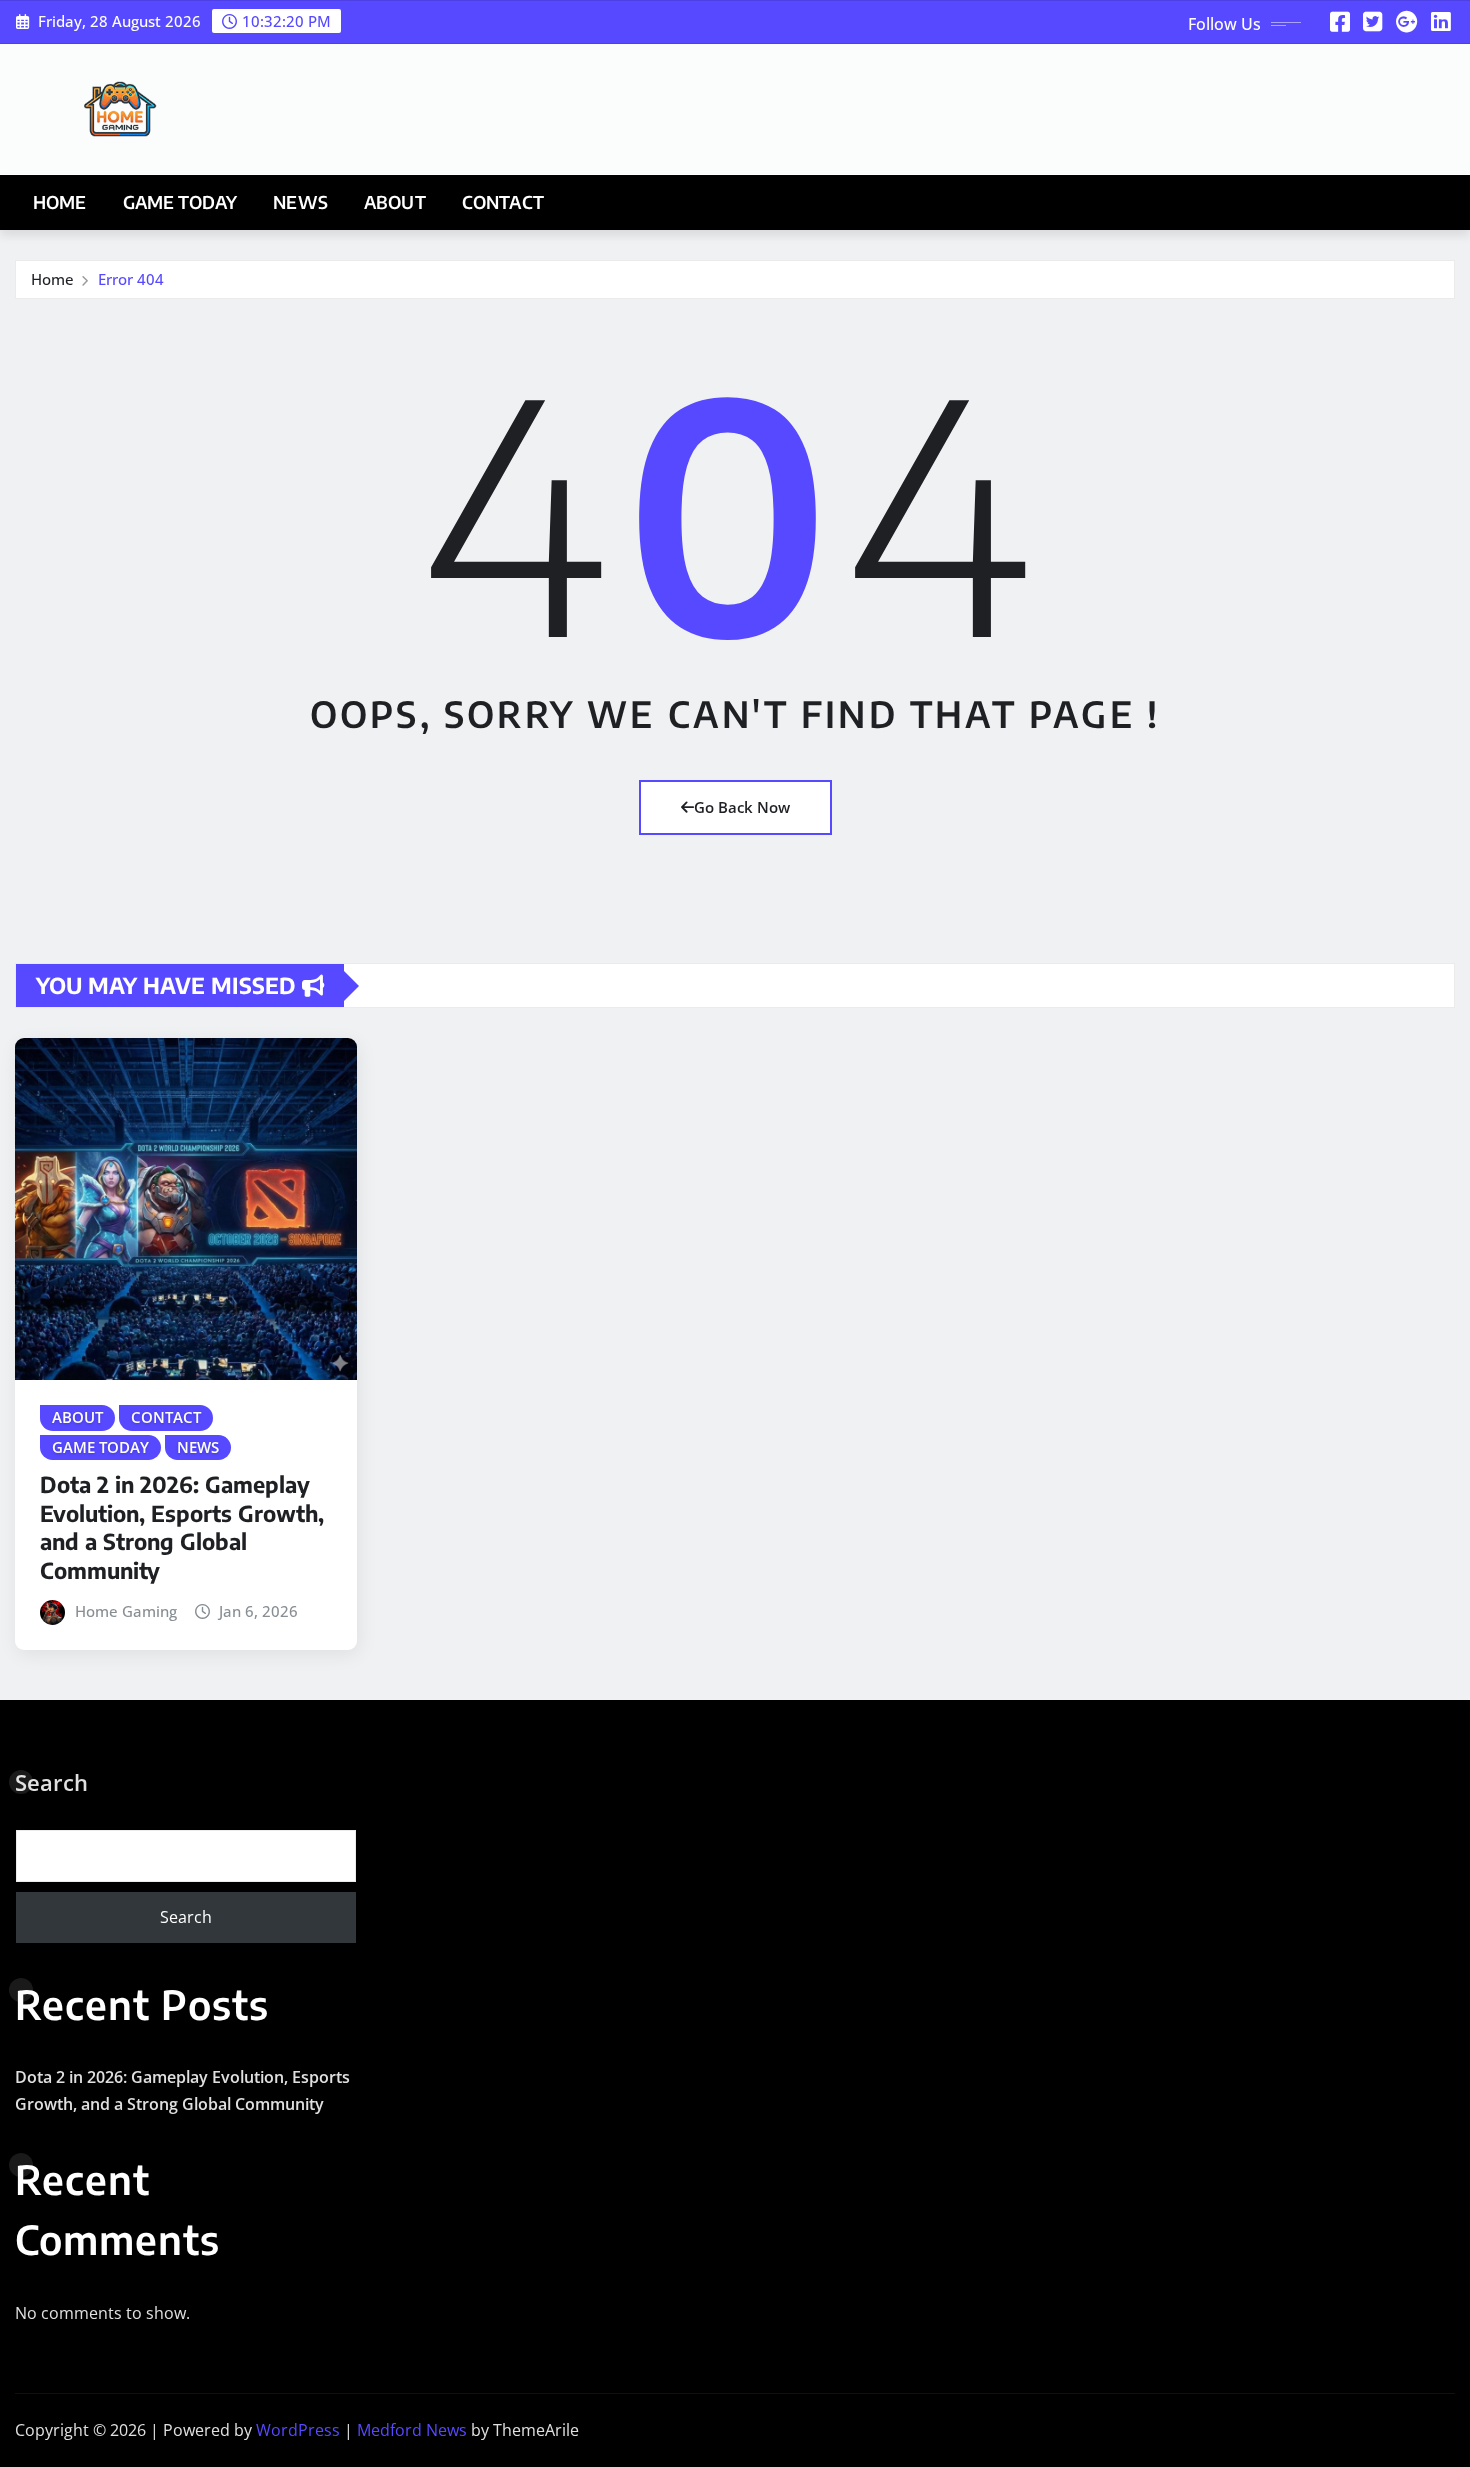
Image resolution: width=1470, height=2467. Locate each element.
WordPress (298, 2430)
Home (60, 202)
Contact (503, 202)
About (395, 202)
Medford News (412, 2430)
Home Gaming (126, 1611)
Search (51, 1782)
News (300, 202)
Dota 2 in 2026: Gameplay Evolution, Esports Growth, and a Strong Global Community (182, 1527)
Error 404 (131, 279)
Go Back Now (742, 807)
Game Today (180, 202)
